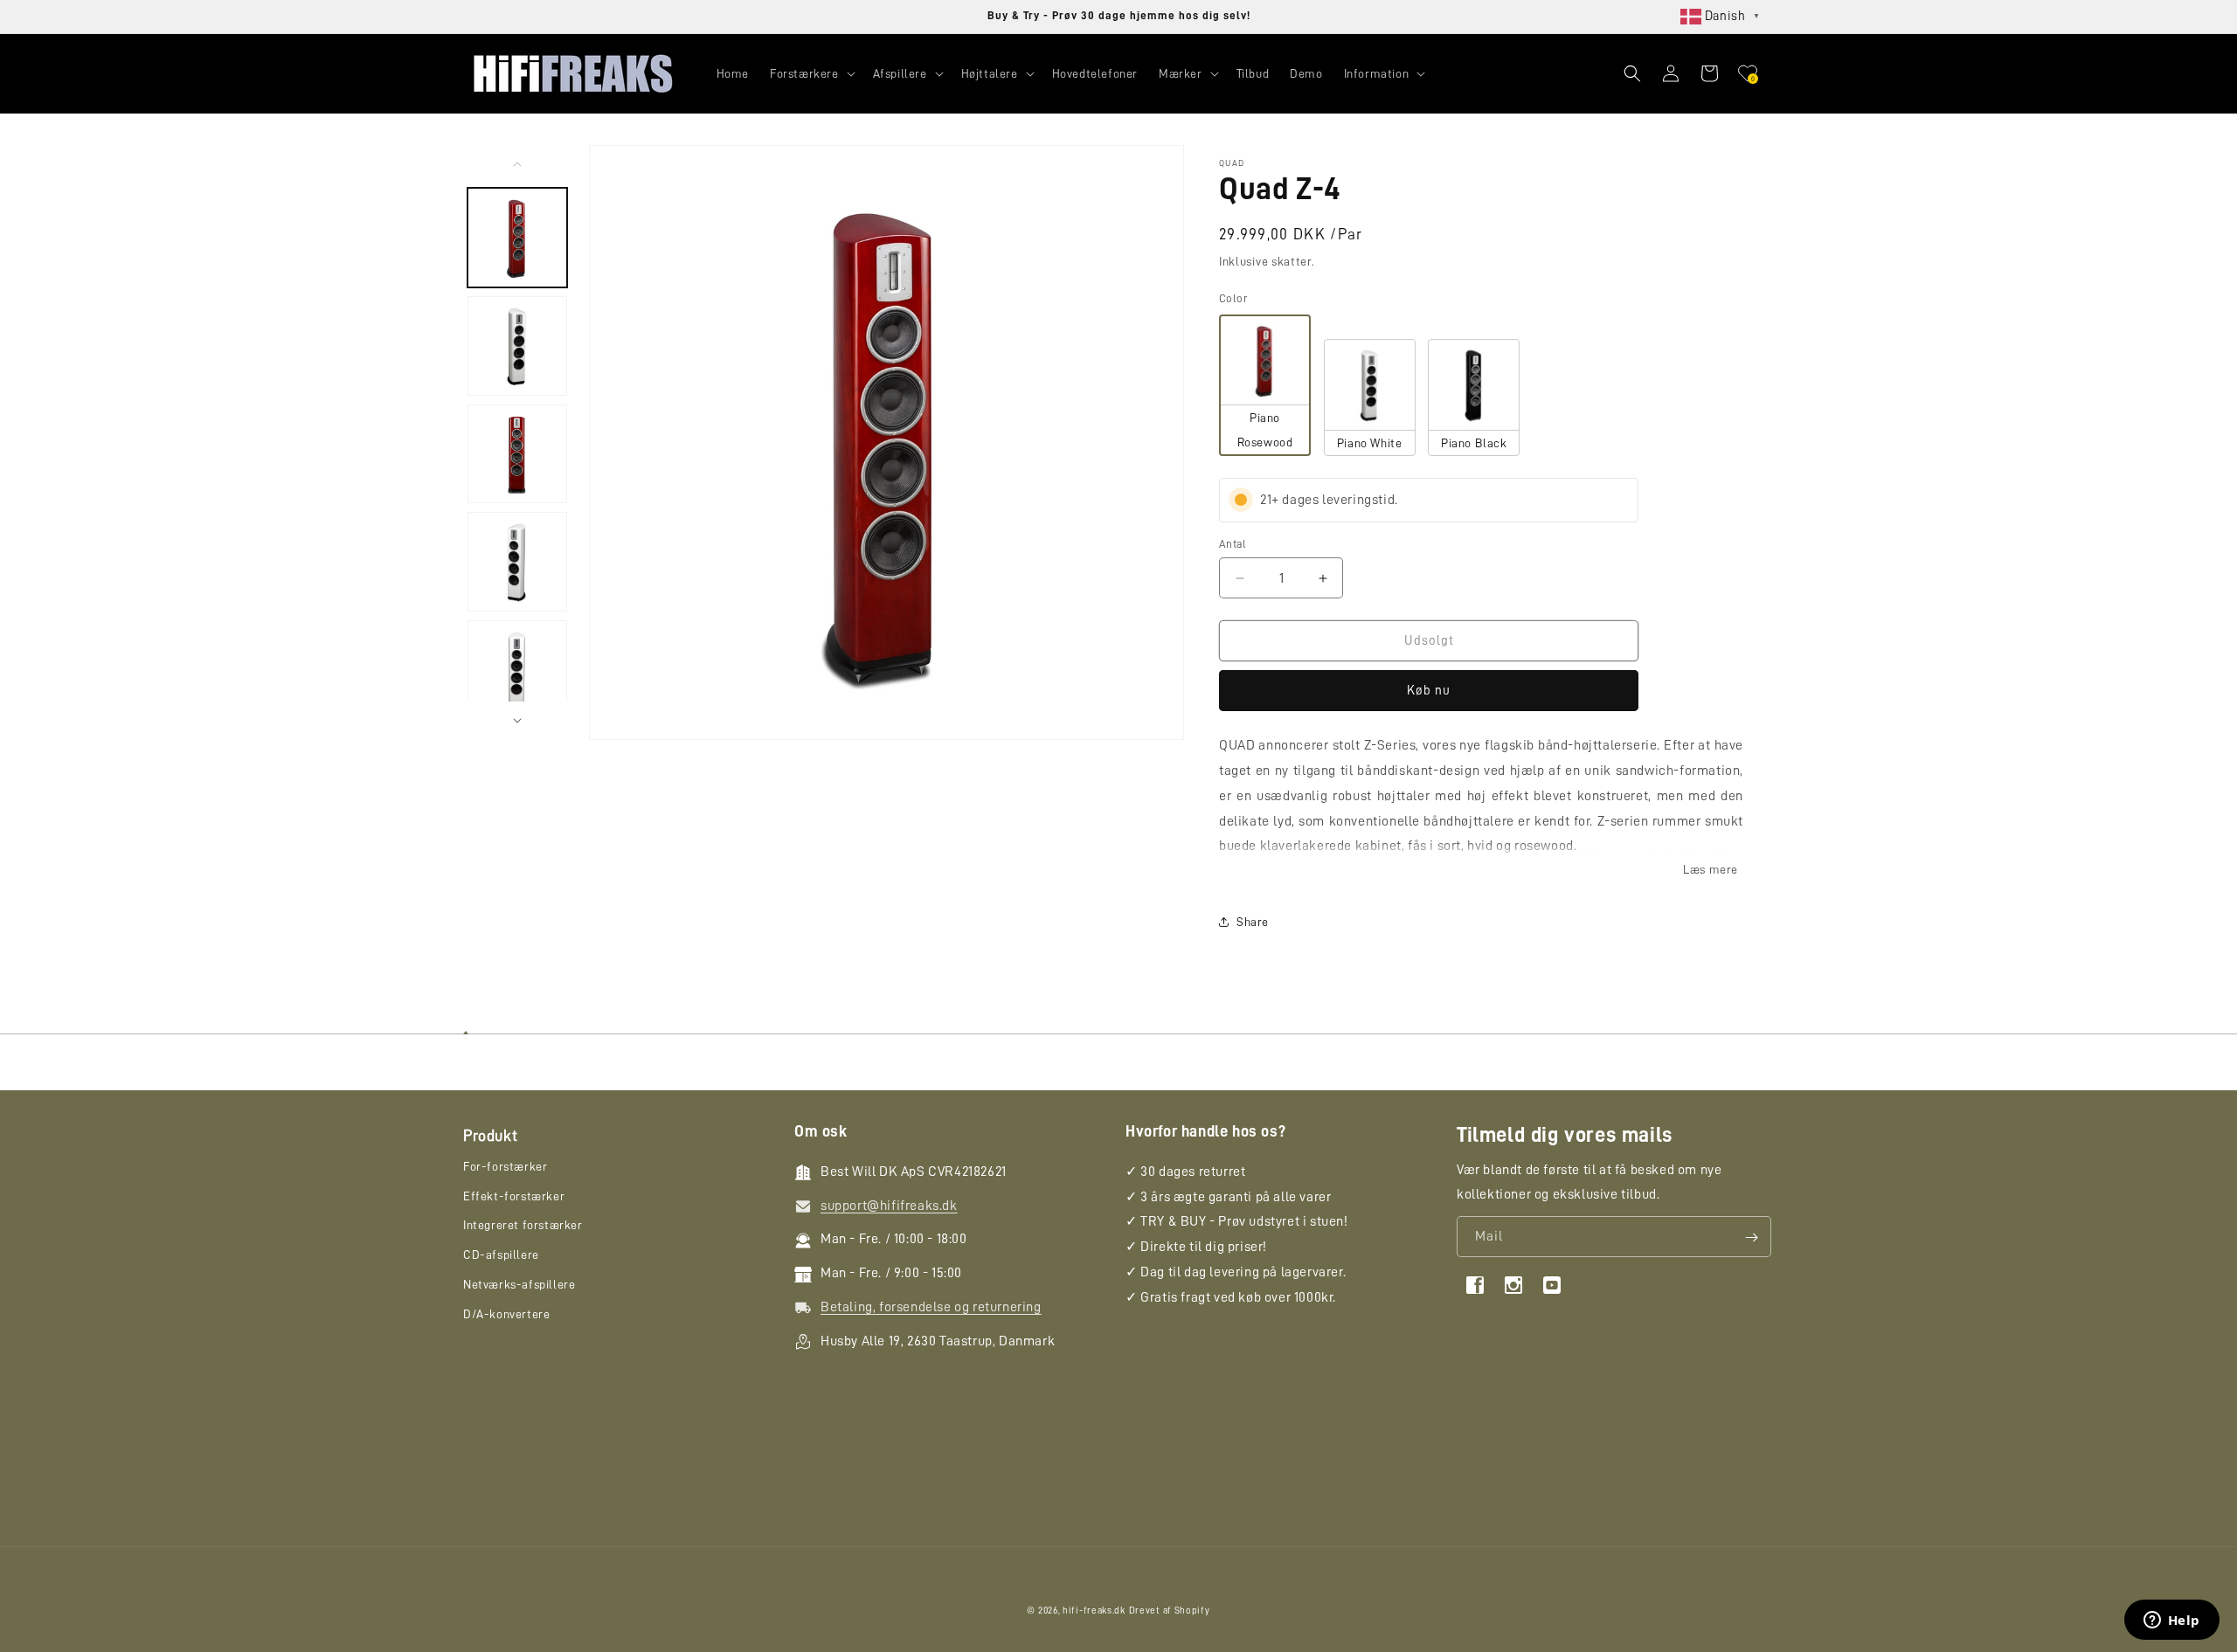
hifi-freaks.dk (1094, 1611)
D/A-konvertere (506, 1315)
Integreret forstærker (523, 1226)
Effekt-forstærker (514, 1197)
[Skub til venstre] (517, 164)
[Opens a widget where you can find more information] (2171, 1621)
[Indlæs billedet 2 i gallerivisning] (517, 346)
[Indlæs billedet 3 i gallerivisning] (517, 454)
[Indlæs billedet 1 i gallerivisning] (517, 238)
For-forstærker (505, 1167)
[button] (811, 73)
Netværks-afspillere (519, 1285)
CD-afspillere (501, 1255)
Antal (1233, 544)
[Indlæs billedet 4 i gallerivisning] (517, 562)
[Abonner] (1751, 1237)
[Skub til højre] (517, 721)
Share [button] (1253, 922)
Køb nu (1429, 691)
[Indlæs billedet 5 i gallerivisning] (517, 670)
